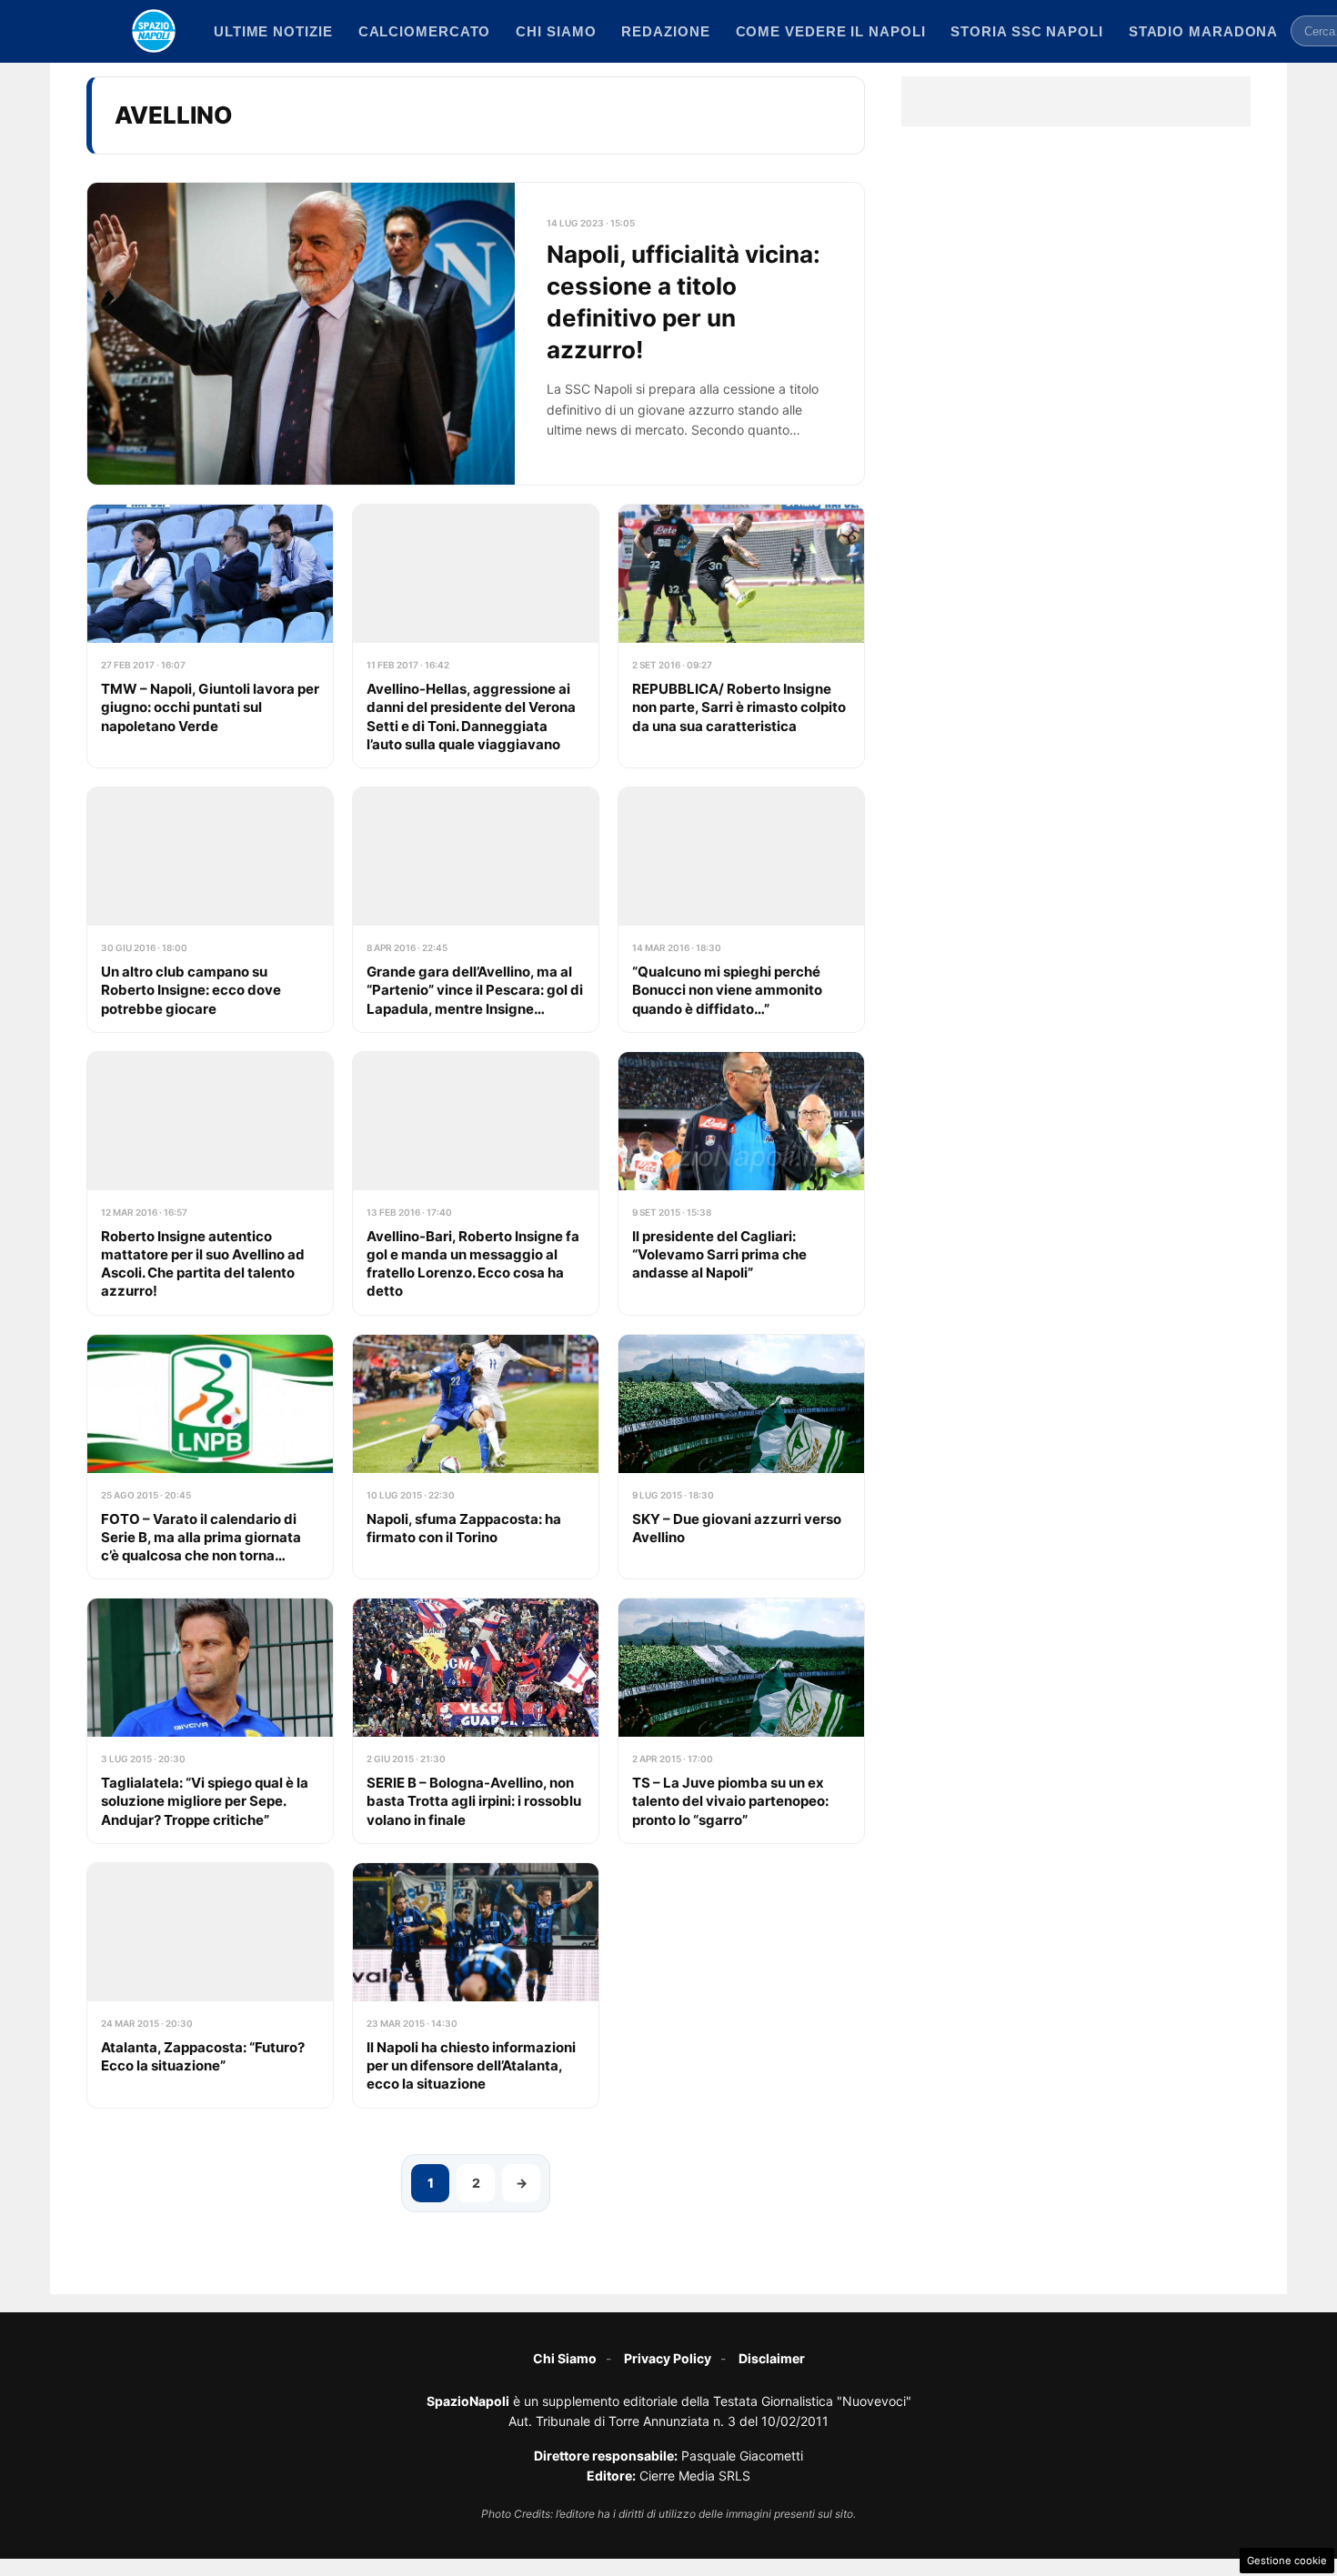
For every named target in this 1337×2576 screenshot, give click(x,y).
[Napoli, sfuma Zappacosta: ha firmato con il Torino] (476, 1457)
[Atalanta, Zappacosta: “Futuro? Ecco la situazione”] (210, 1985)
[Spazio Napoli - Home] (154, 31)
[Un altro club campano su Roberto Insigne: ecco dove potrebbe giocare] (210, 910)
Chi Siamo (565, 2358)
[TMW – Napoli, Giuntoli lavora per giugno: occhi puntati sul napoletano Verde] (210, 636)
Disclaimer (772, 2358)
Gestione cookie (1287, 2561)
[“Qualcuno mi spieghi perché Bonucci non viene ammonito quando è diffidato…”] (741, 910)
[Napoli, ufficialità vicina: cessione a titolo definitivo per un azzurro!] (476, 334)
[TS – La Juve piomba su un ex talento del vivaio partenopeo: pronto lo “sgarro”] (741, 1721)
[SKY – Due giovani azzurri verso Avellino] (741, 1457)
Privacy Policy (668, 2358)
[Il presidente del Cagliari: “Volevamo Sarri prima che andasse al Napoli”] (741, 1183)
